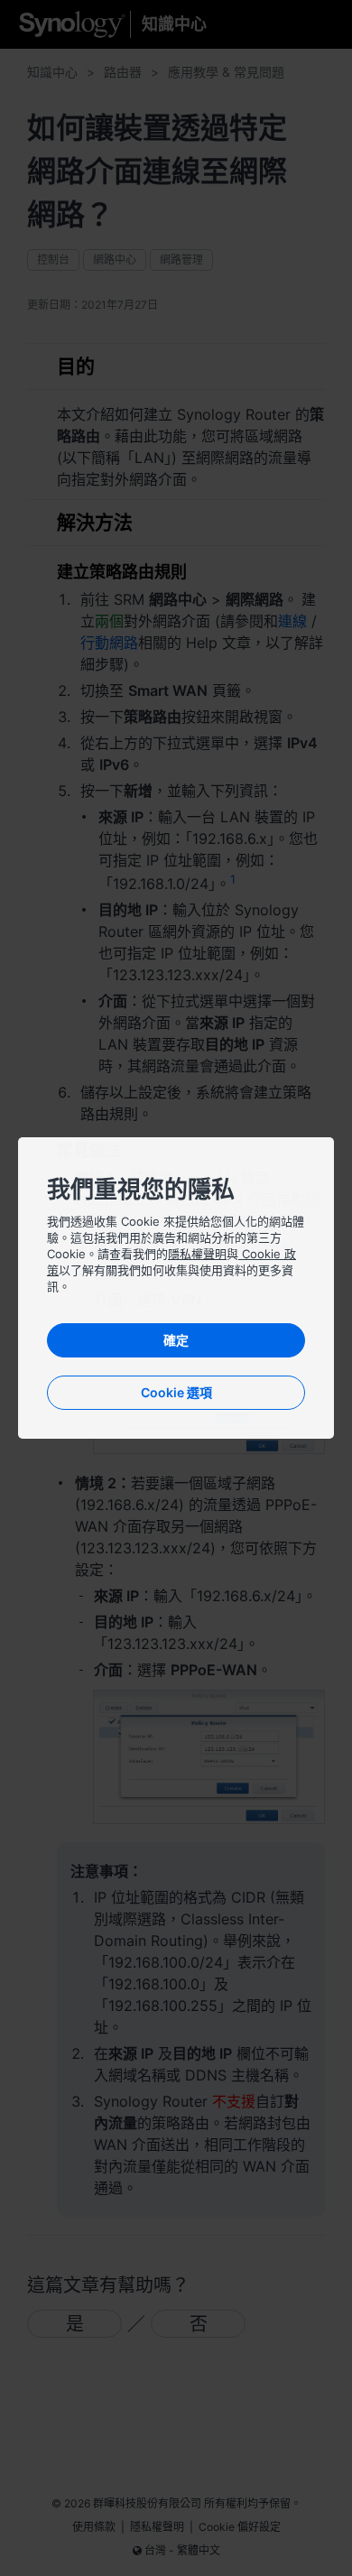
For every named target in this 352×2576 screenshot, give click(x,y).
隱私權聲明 (197, 1254)
